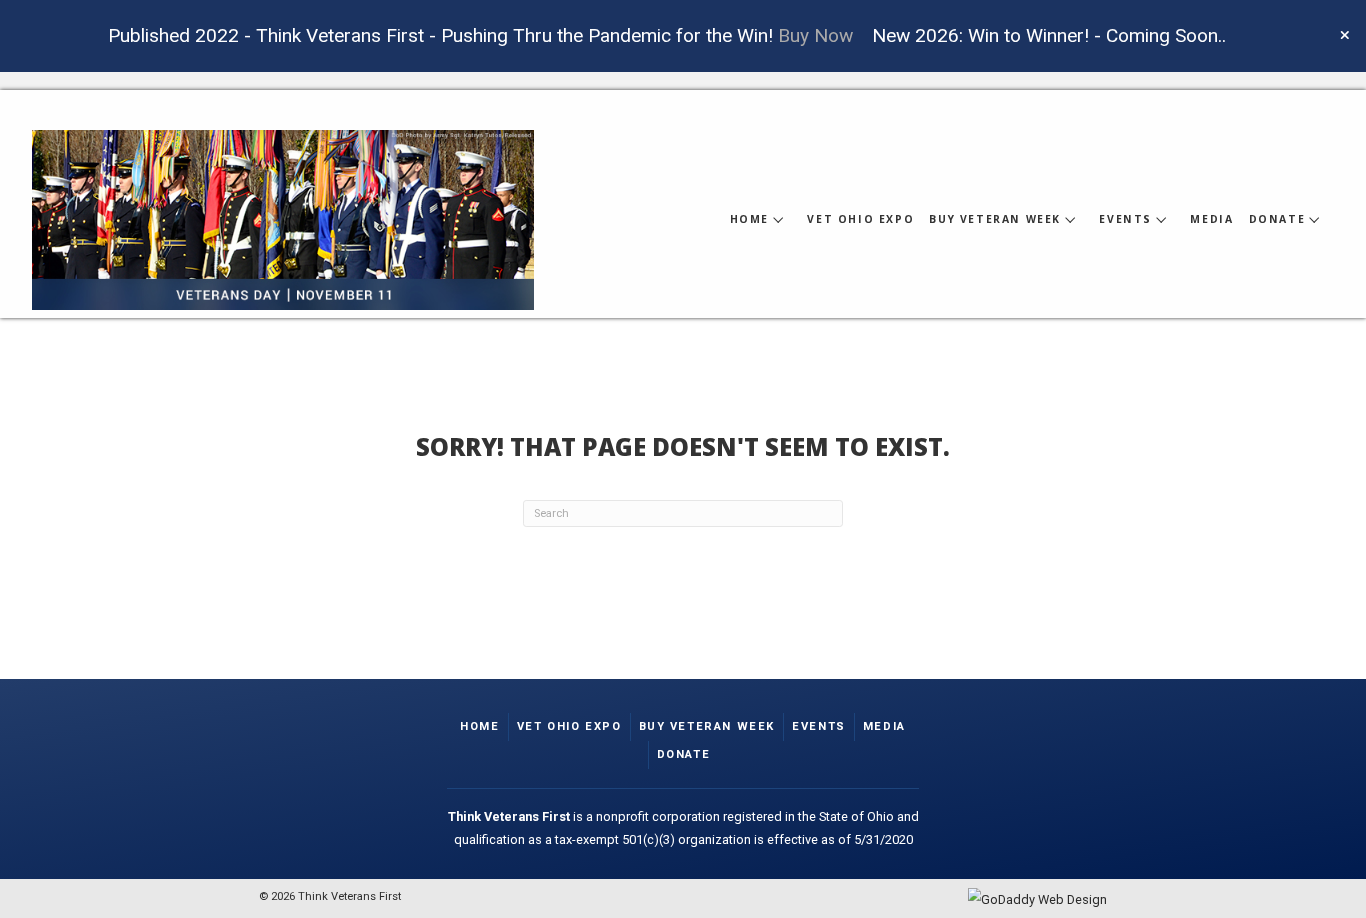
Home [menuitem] (479, 726)
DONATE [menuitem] (684, 754)
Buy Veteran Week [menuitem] (707, 726)
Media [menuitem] (884, 726)
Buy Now (815, 35)
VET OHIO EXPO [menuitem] (569, 726)
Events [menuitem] (819, 726)
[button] (1347, 36)
